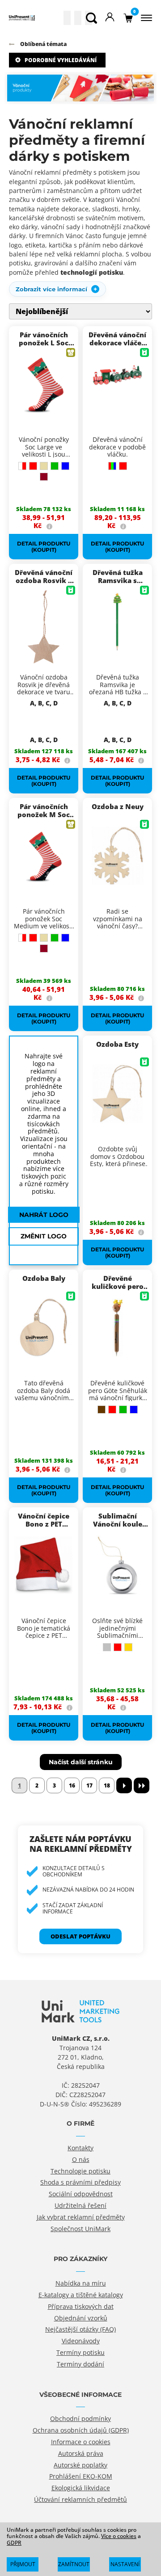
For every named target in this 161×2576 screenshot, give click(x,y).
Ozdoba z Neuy (118, 806)
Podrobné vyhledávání (61, 60)
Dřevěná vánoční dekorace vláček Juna (117, 343)
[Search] (91, 18)
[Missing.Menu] (145, 18)
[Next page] (124, 1785)
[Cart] (128, 18)
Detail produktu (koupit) (44, 546)
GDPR (14, 2543)
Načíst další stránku (81, 1762)
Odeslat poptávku (80, 1936)
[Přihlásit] (110, 18)
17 (89, 1785)
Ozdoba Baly (44, 1278)
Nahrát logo (44, 1215)
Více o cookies (119, 2536)
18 (107, 1785)
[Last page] (142, 1785)
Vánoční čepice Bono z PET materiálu (44, 1524)
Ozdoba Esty (117, 1044)
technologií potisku (92, 272)
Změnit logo (44, 1236)
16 (72, 1785)
